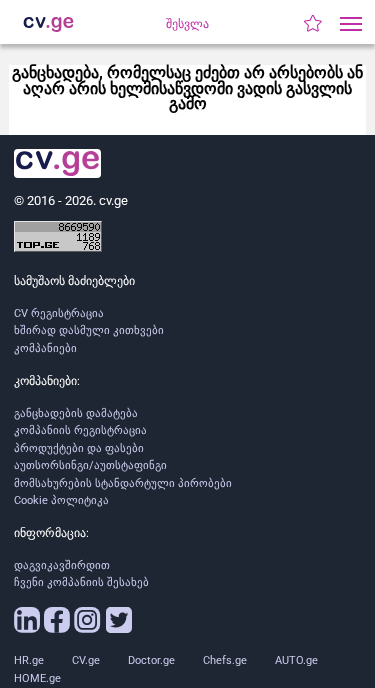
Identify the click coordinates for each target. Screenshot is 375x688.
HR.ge (29, 660)
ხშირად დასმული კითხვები (89, 330)
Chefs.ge (225, 660)
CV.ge (86, 660)
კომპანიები (45, 348)
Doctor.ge (151, 660)
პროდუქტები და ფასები (79, 448)
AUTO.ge (296, 660)
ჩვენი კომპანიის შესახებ (81, 582)
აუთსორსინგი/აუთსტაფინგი (90, 465)
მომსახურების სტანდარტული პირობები (123, 483)
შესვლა (187, 24)
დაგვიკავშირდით (62, 565)
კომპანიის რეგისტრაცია (80, 430)
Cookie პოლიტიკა (61, 500)
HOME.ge (37, 678)
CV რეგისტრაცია (59, 313)
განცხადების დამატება (76, 413)
